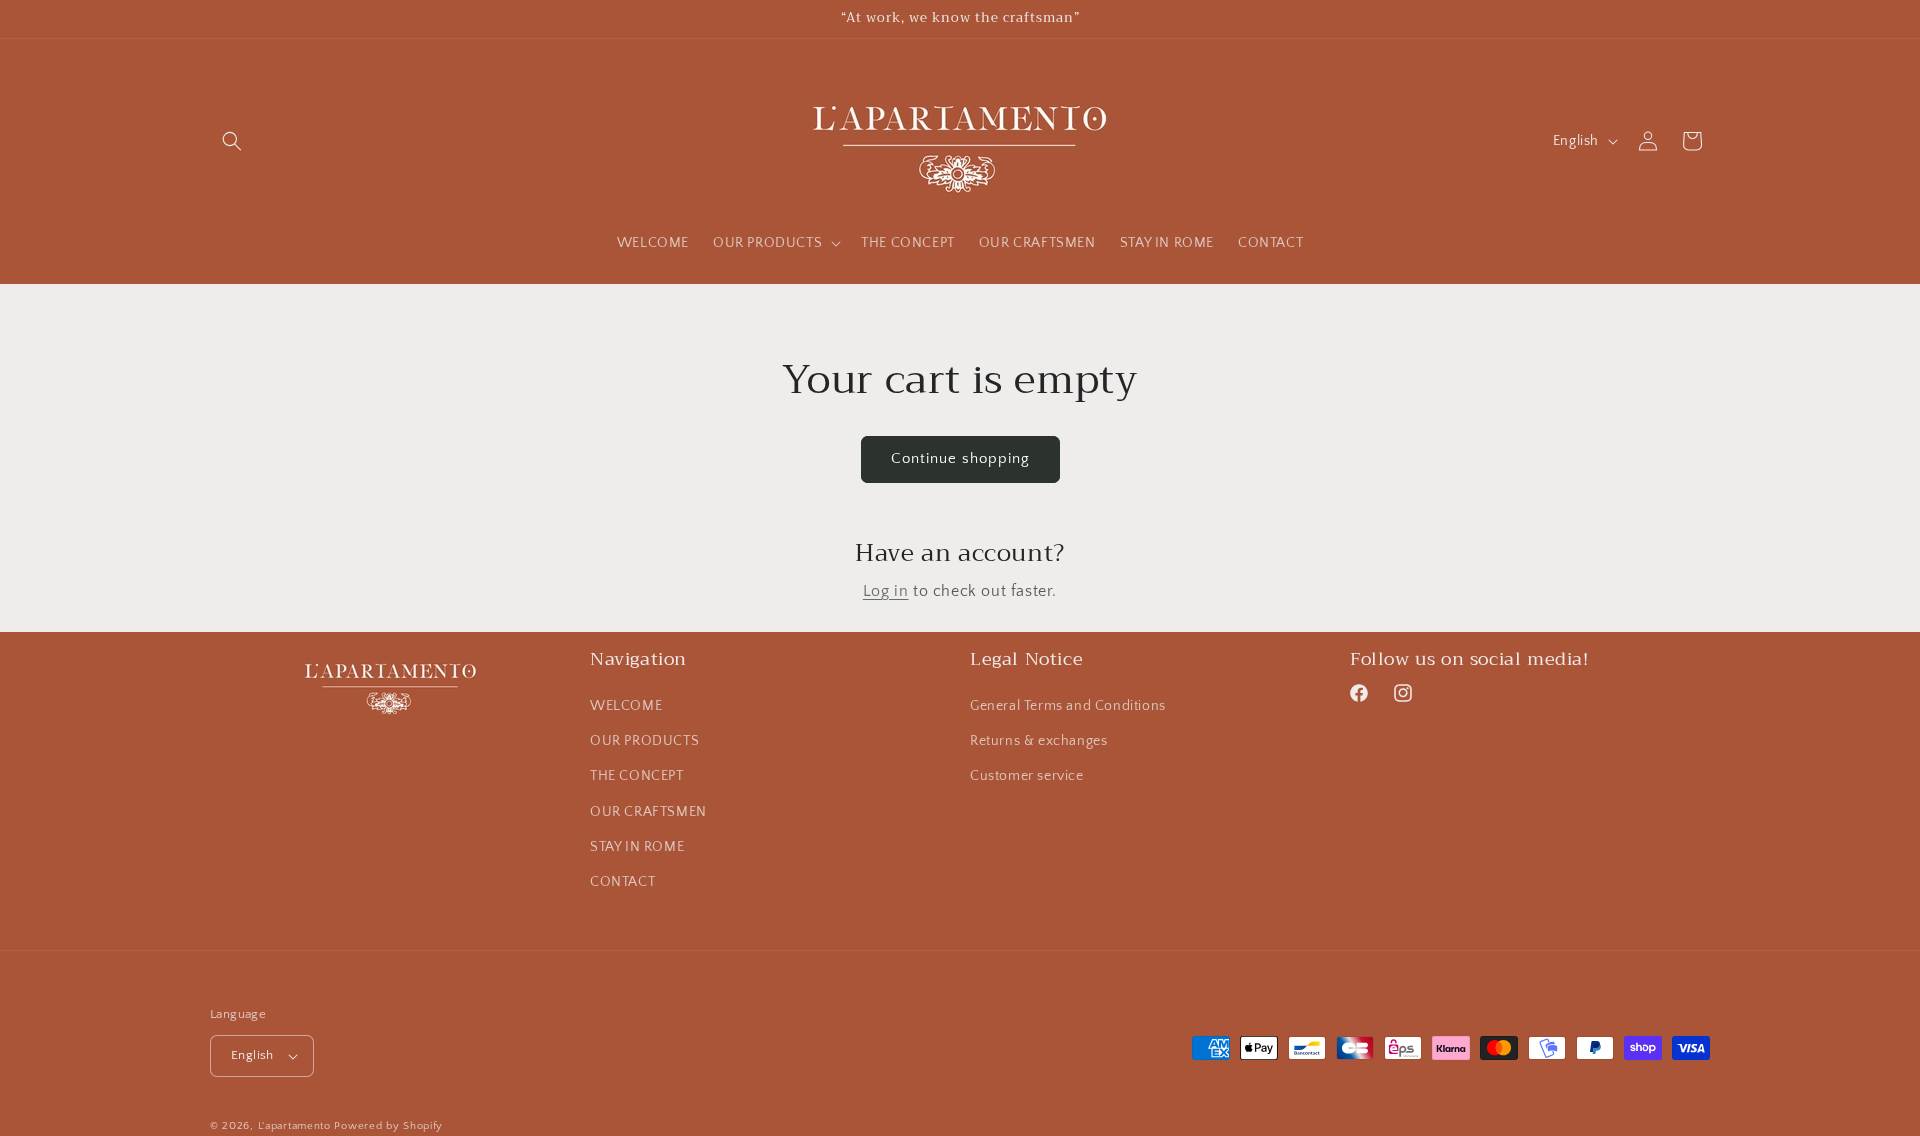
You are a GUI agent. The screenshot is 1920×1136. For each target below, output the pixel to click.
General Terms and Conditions (1068, 706)
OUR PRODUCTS (644, 741)
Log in (886, 591)
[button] (232, 141)
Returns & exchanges (1038, 741)
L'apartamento (294, 1126)
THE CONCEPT (637, 776)
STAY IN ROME (637, 847)
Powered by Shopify (388, 1126)
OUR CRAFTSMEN (648, 812)
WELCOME (626, 706)
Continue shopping (960, 458)
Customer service (1027, 776)
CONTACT (622, 882)
